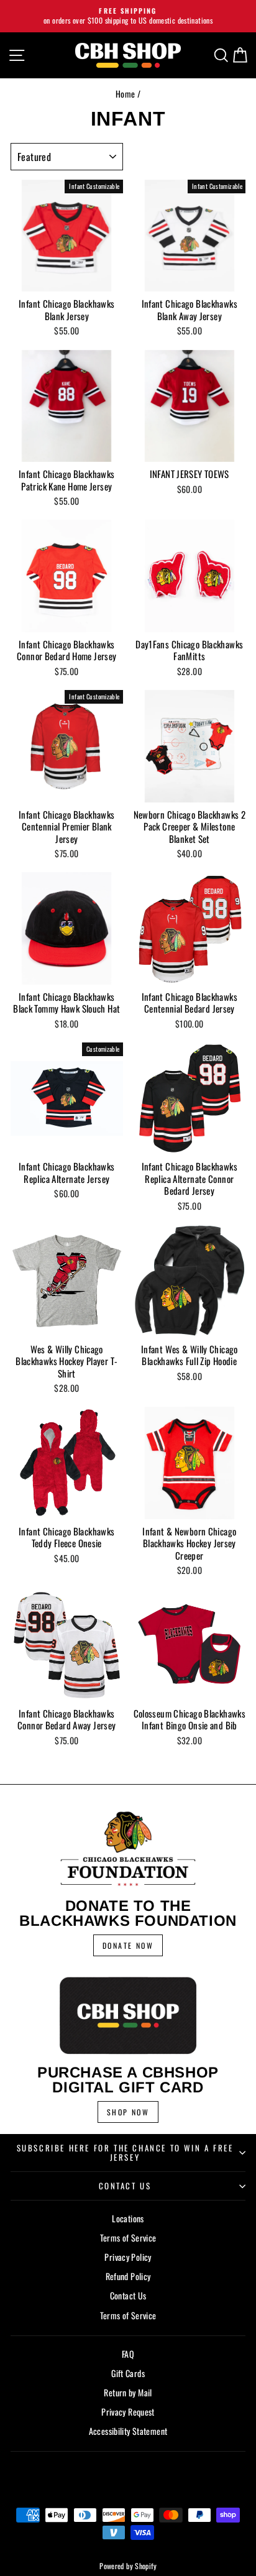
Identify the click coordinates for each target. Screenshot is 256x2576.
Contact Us (125, 2186)
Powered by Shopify (128, 2566)
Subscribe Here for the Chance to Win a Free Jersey (125, 2152)
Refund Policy (128, 2276)
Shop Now (128, 2112)
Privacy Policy (128, 2257)
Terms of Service (128, 2238)
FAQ (128, 2354)
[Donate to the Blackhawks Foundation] (128, 1849)
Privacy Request (128, 2412)
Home (126, 94)
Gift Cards (128, 2373)
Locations (128, 2218)
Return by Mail (128, 2392)
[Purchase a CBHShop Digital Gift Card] (128, 2015)
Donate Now (128, 1945)
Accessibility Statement (128, 2431)
